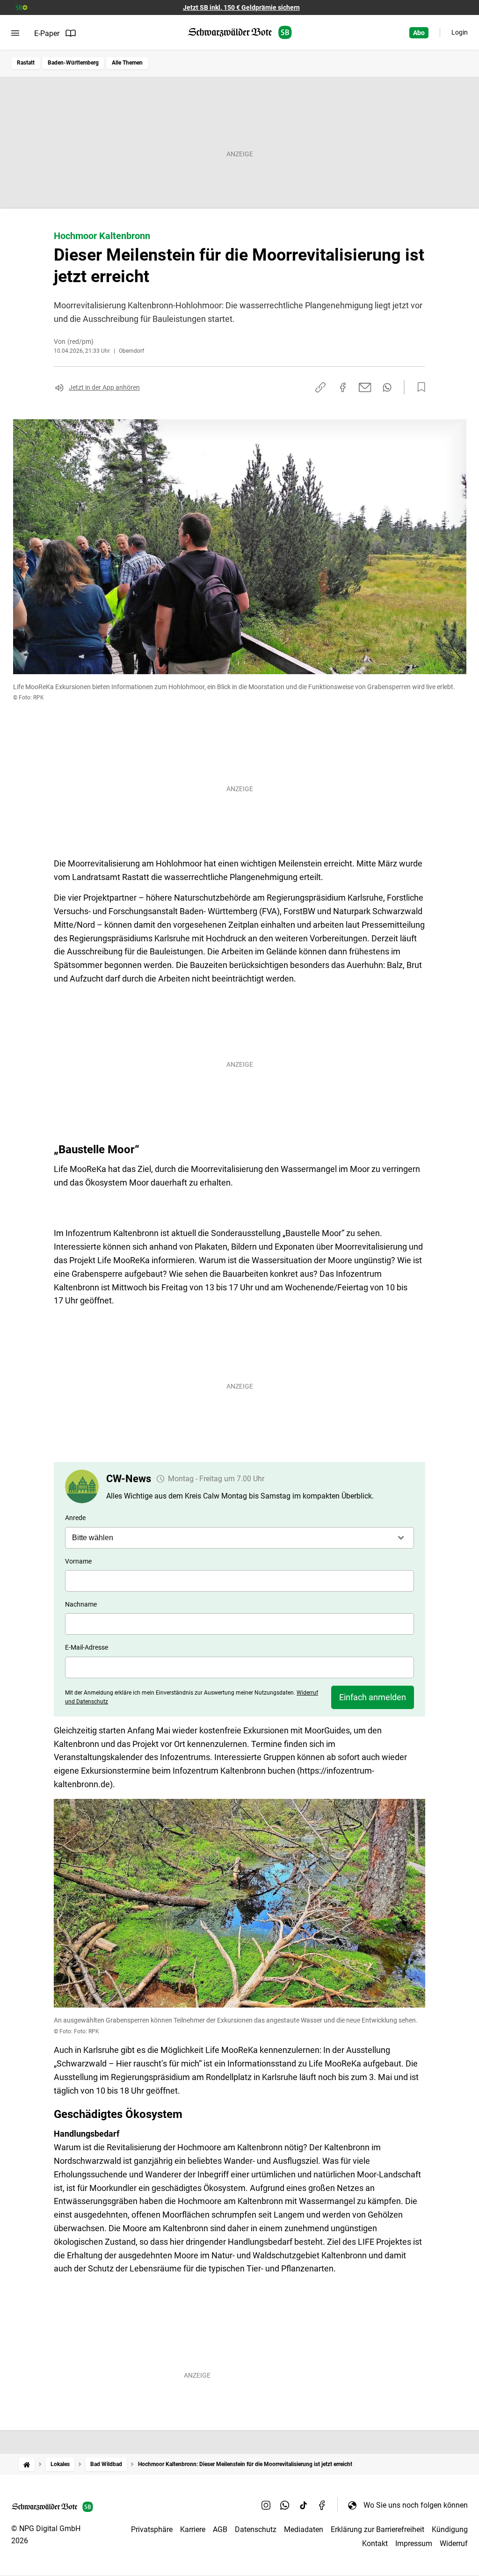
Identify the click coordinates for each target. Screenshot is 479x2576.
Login (460, 32)
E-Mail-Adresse (87, 1647)
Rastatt (26, 63)
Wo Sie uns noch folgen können (416, 2505)
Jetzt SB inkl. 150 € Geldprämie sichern (241, 7)
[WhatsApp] (285, 2505)
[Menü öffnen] (15, 33)
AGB (220, 2529)
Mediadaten (304, 2529)
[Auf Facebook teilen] (343, 387)
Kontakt (375, 2543)
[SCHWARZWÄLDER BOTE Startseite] (240, 33)
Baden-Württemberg (73, 63)
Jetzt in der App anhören (104, 387)
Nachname (81, 1604)
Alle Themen (127, 63)
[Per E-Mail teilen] (365, 387)
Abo (419, 33)
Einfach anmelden (373, 1697)
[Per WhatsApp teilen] (387, 387)
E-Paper (47, 33)
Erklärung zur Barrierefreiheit (377, 2529)
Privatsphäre (152, 2529)
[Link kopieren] (320, 387)
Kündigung (450, 2529)
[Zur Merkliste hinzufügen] (419, 387)
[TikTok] (304, 2505)
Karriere (193, 2529)
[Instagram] (266, 2505)
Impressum (414, 2543)
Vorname (78, 1561)
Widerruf (454, 2543)
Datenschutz (256, 2529)
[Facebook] (322, 2505)
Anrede (75, 1518)
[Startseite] (27, 2464)
